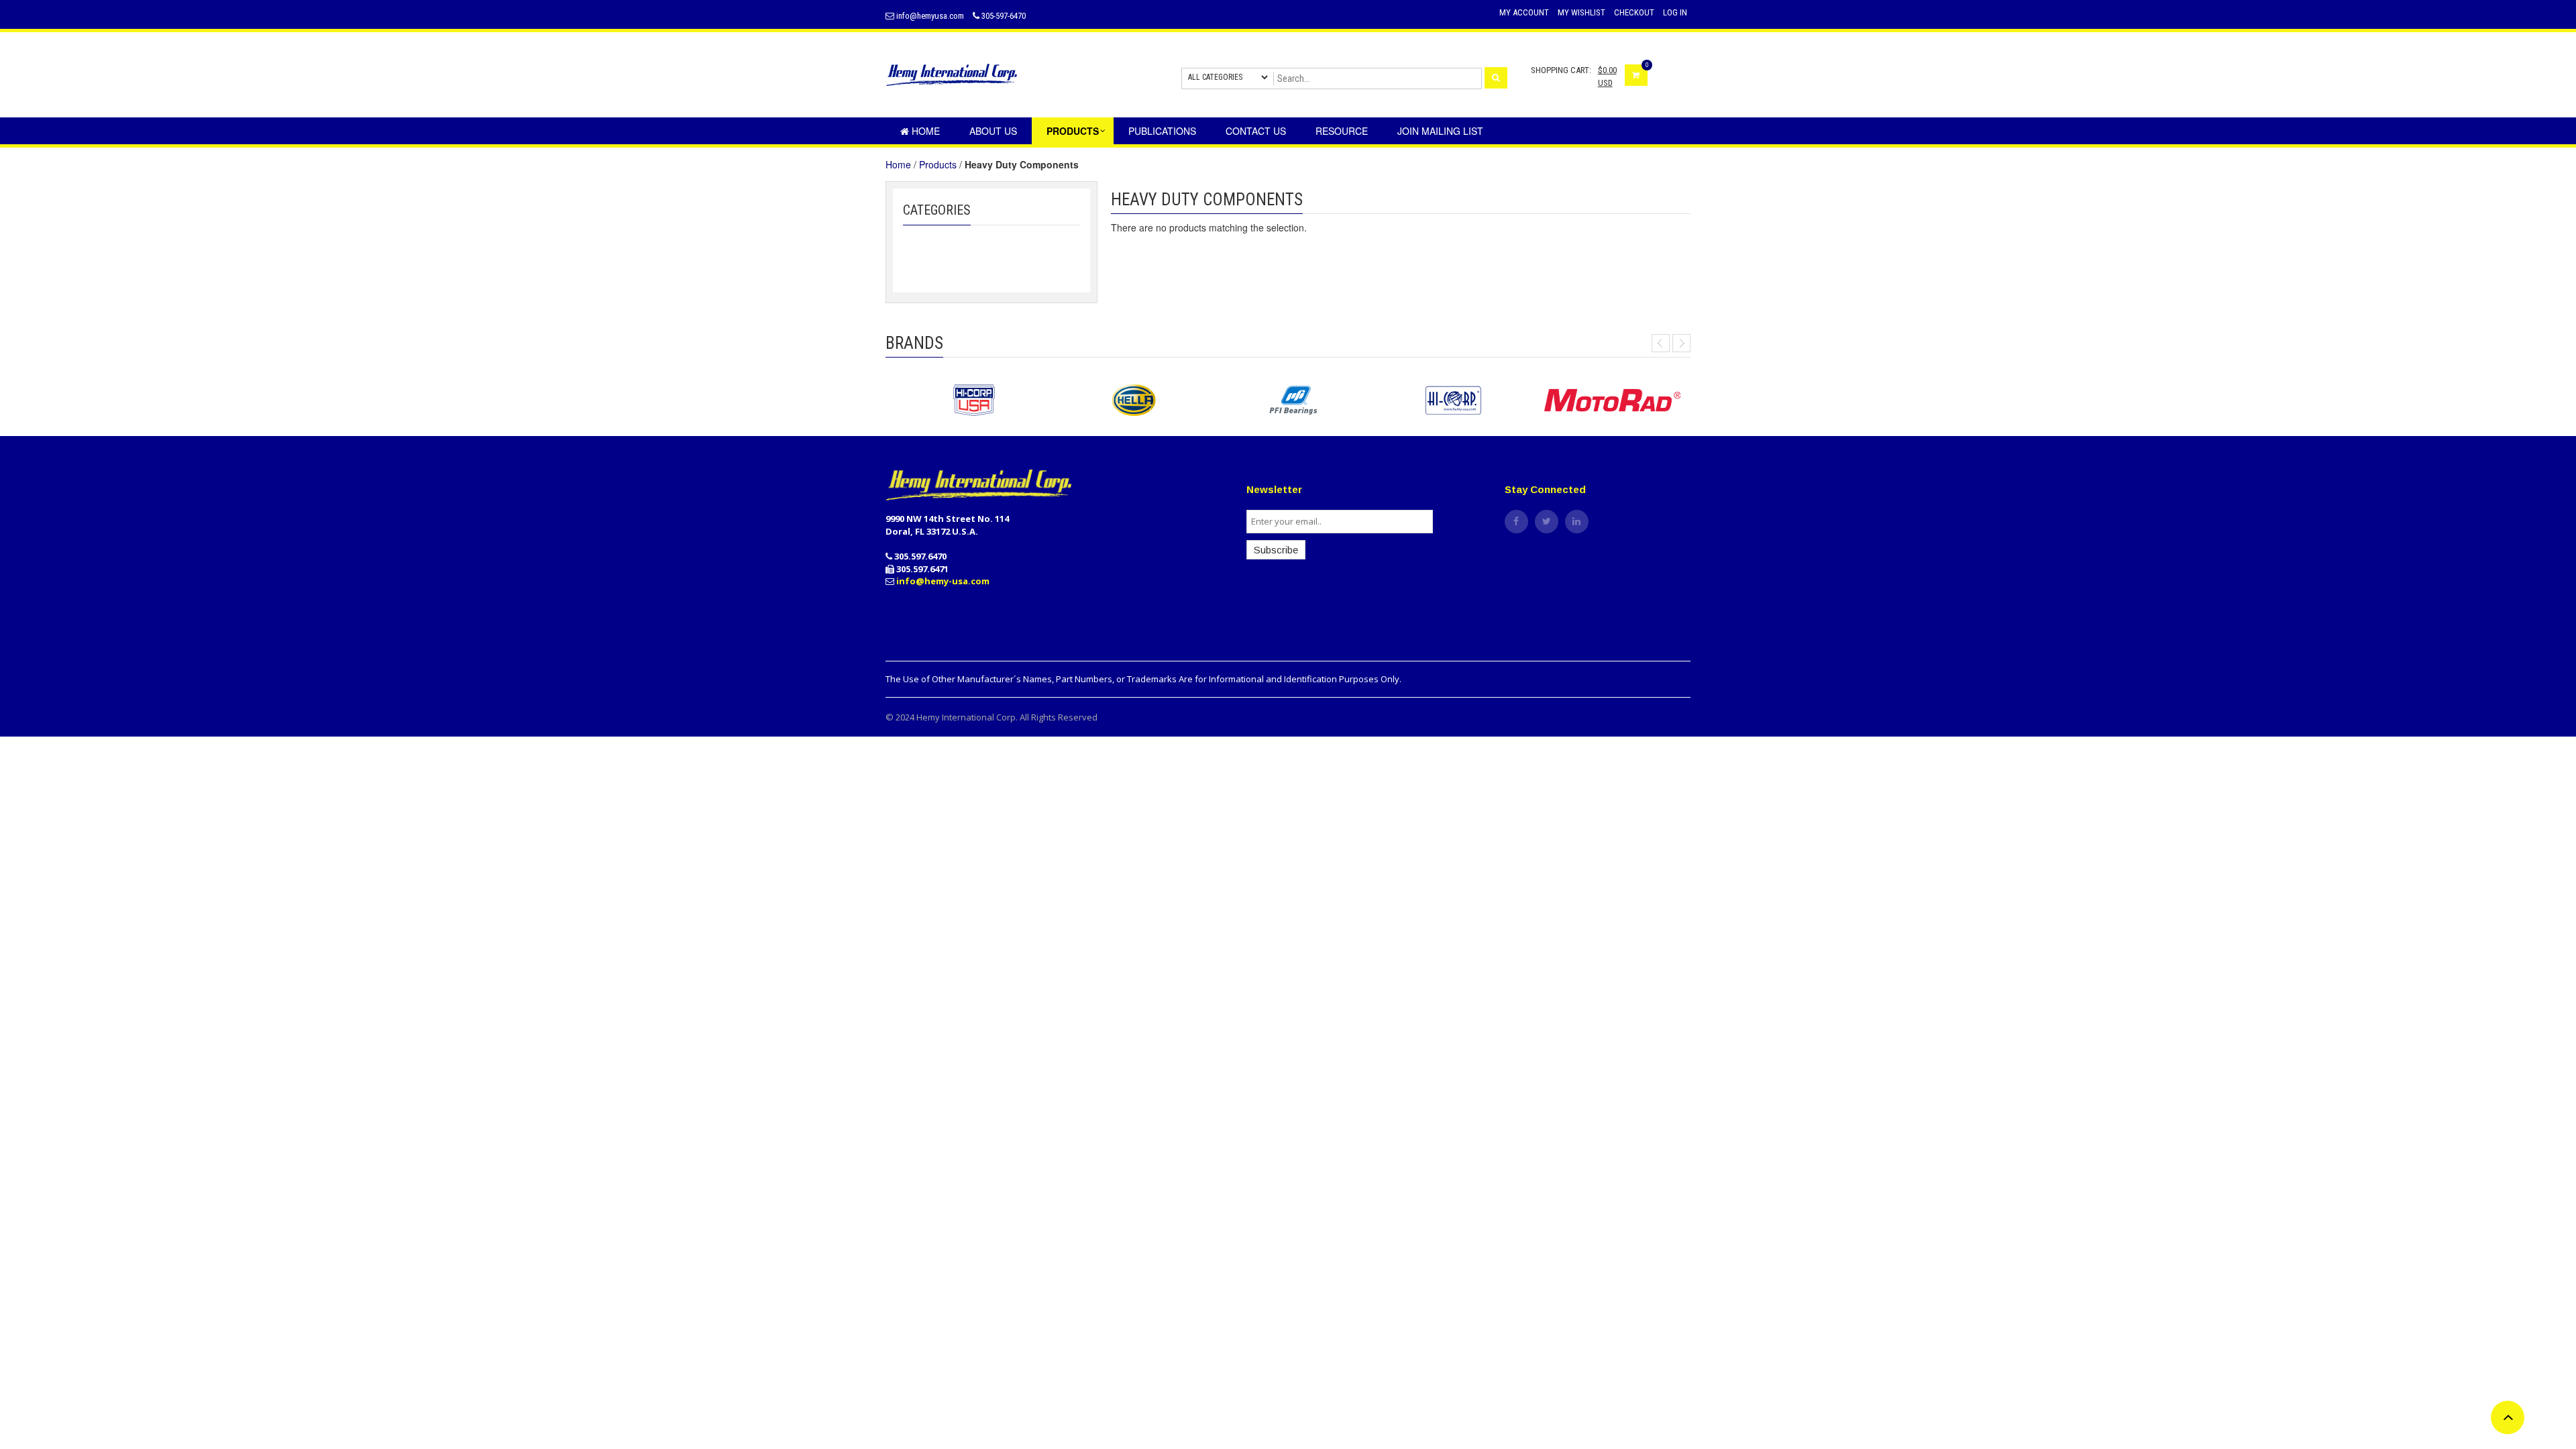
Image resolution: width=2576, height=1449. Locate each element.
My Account (1524, 12)
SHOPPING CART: (1561, 70)
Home (898, 164)
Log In (1675, 12)
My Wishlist (1581, 12)
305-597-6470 (1003, 16)
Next (1681, 343)
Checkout (1634, 12)
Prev (1661, 343)
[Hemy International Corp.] (994, 73)
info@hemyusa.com (929, 16)
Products (938, 164)
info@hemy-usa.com (943, 581)
